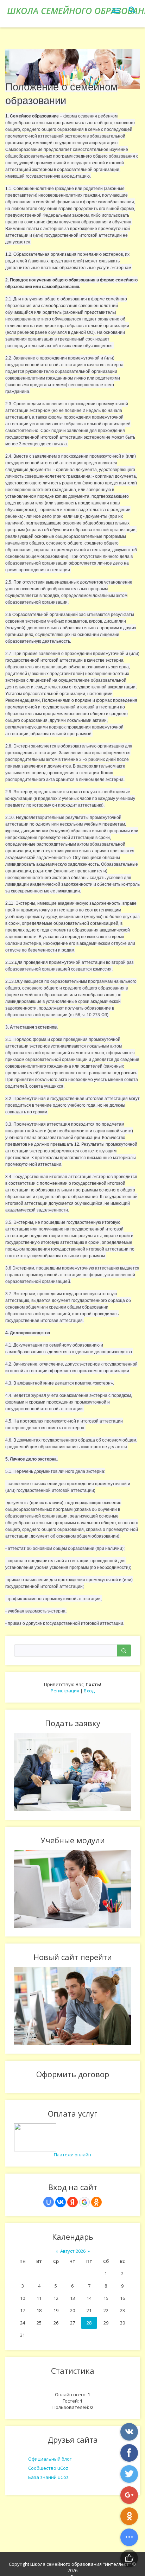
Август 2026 (73, 2251)
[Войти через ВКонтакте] (61, 2202)
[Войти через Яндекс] (72, 2202)
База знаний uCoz (48, 2477)
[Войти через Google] (84, 2202)
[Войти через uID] (49, 2202)
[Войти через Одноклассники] (96, 2202)
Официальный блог (50, 2459)
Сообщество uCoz (48, 2468)
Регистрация (65, 1691)
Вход (89, 1691)
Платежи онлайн (72, 2155)
